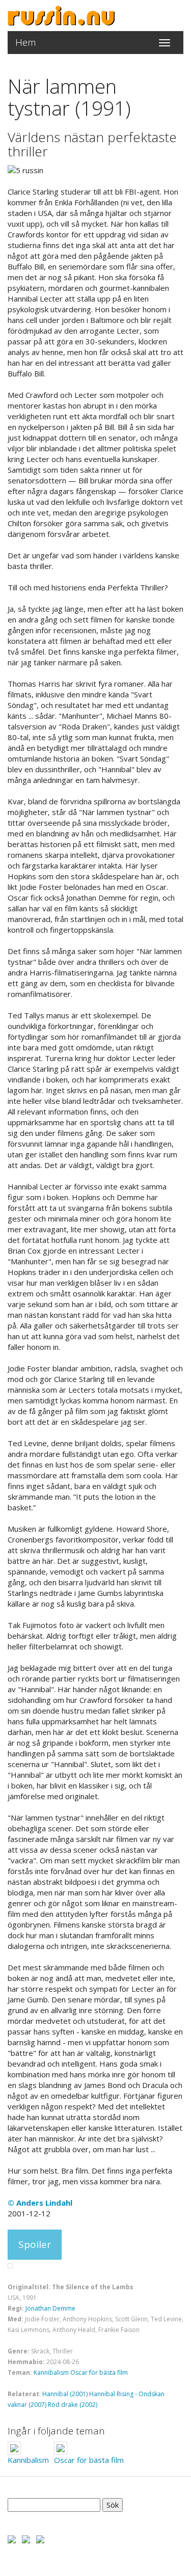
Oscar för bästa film (99, 2372)
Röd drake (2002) (73, 2405)
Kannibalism (51, 2372)
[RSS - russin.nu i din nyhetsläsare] (40, 2538)
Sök (113, 2505)
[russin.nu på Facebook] (12, 2538)
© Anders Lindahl (40, 2203)
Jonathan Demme (50, 2308)
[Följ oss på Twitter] (26, 2538)
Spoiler (35, 2244)
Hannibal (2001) (65, 2394)
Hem (26, 42)
